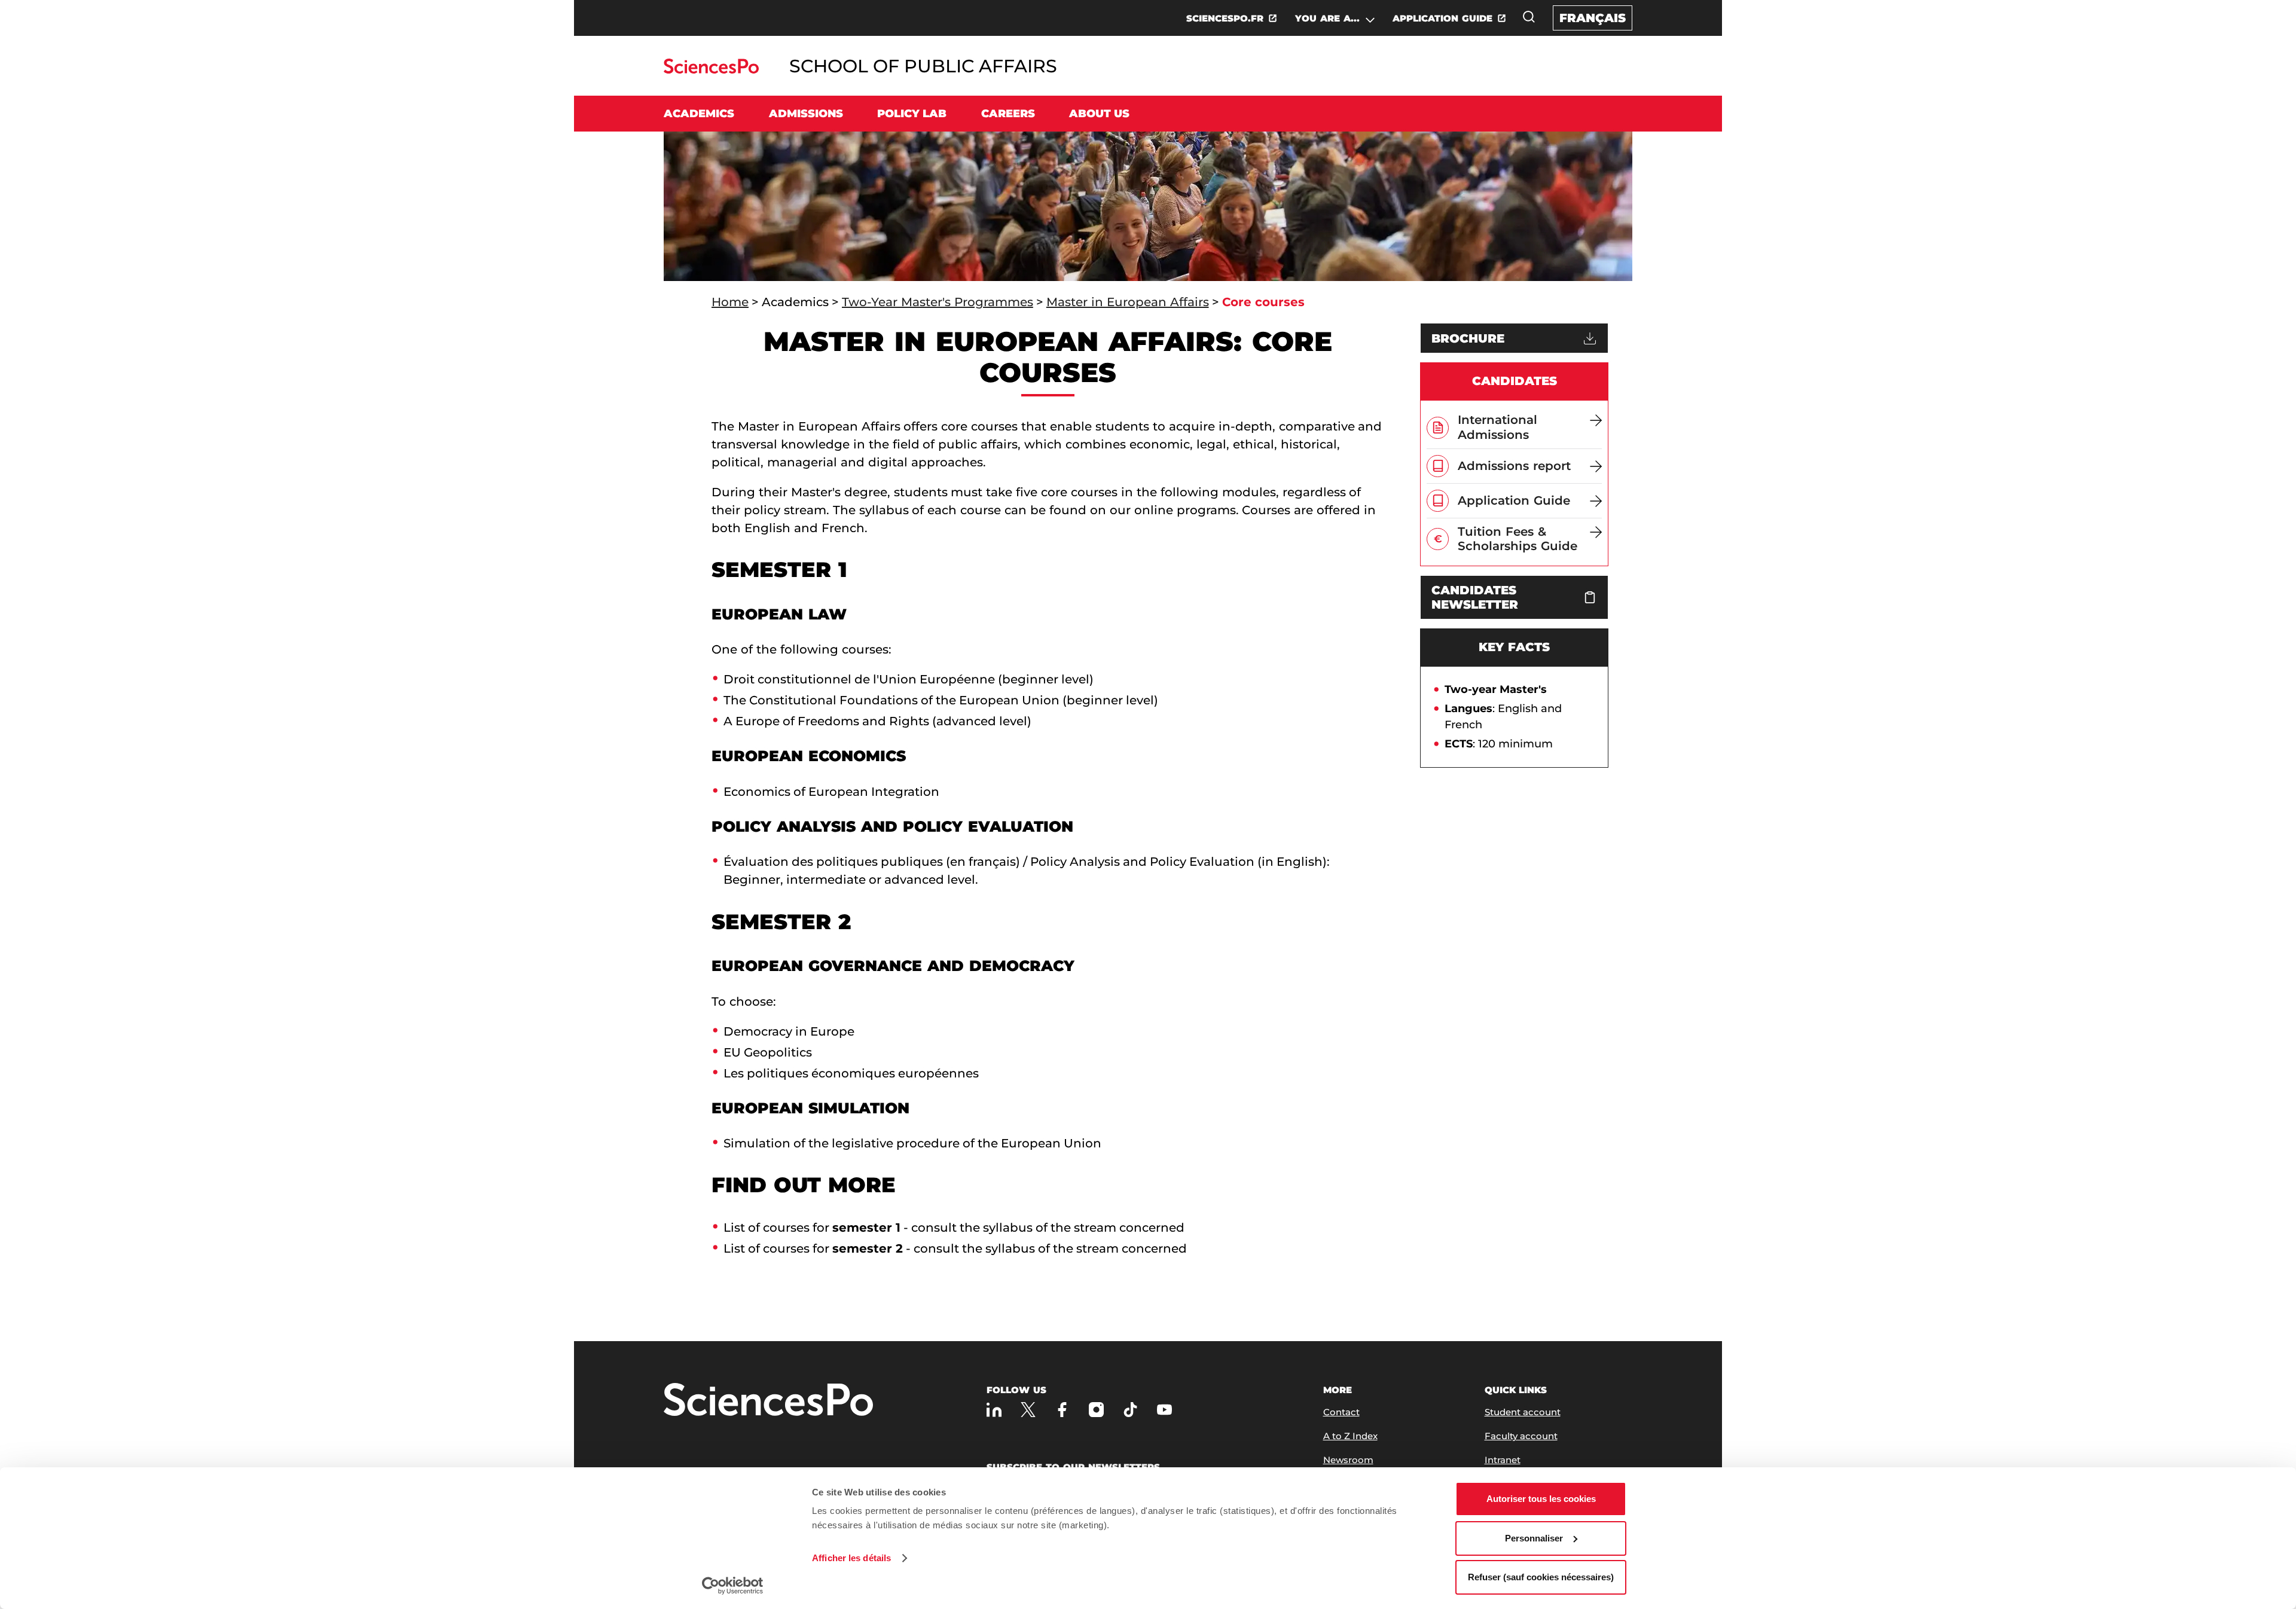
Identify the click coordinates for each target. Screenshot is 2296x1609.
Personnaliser (1534, 1538)
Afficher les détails (851, 1558)
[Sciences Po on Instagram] (1096, 1410)
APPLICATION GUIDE (1442, 18)
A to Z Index (1350, 1436)
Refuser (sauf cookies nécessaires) (1541, 1577)
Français (1593, 18)
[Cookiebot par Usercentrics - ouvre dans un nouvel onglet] (733, 1586)
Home (730, 302)
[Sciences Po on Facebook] (1062, 1410)
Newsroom (1348, 1460)
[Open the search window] (1529, 17)
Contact (1341, 1412)
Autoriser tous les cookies (1541, 1499)
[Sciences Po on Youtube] (1164, 1410)
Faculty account (1521, 1436)
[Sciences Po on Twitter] (1028, 1410)
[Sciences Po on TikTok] (1130, 1410)
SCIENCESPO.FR (1225, 18)
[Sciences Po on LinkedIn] (994, 1410)
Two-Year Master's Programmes (938, 302)
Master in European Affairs (1128, 302)
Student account (1523, 1412)
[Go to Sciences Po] (711, 70)
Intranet (1503, 1460)
